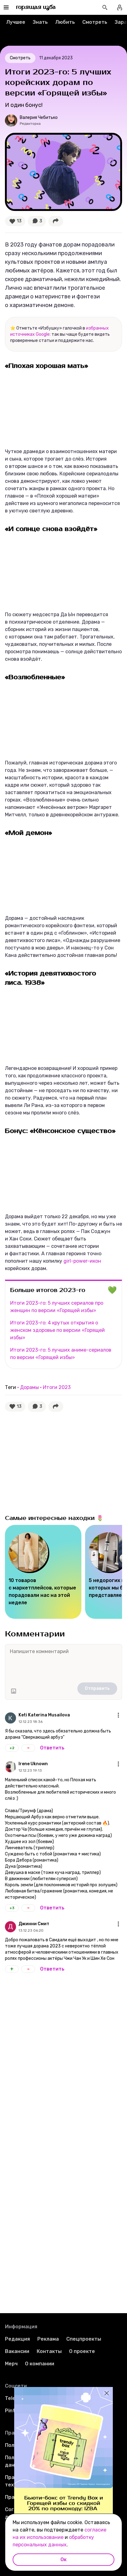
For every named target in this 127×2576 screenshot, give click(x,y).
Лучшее (16, 22)
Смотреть (95, 22)
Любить (65, 22)
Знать (40, 22)
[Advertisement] (51, 1462)
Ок (63, 2559)
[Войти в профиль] (120, 7)
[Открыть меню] (118, 1715)
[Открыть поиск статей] (105, 7)
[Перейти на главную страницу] (36, 7)
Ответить (52, 1748)
